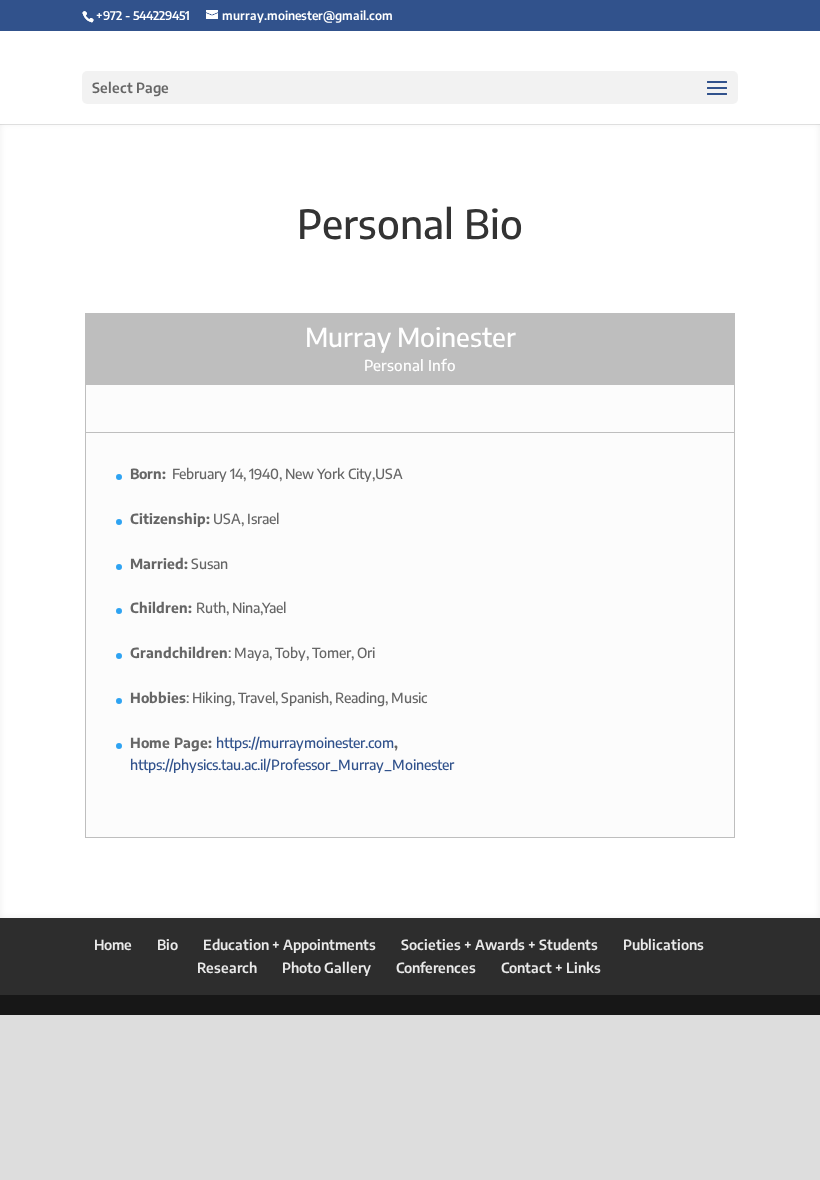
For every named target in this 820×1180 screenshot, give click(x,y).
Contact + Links (551, 967)
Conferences (436, 967)
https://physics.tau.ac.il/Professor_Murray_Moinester (292, 764)
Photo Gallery (326, 967)
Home (113, 944)
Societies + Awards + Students (499, 944)
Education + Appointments (289, 944)
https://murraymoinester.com (305, 742)
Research (227, 967)
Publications (663, 944)
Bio (167, 944)
